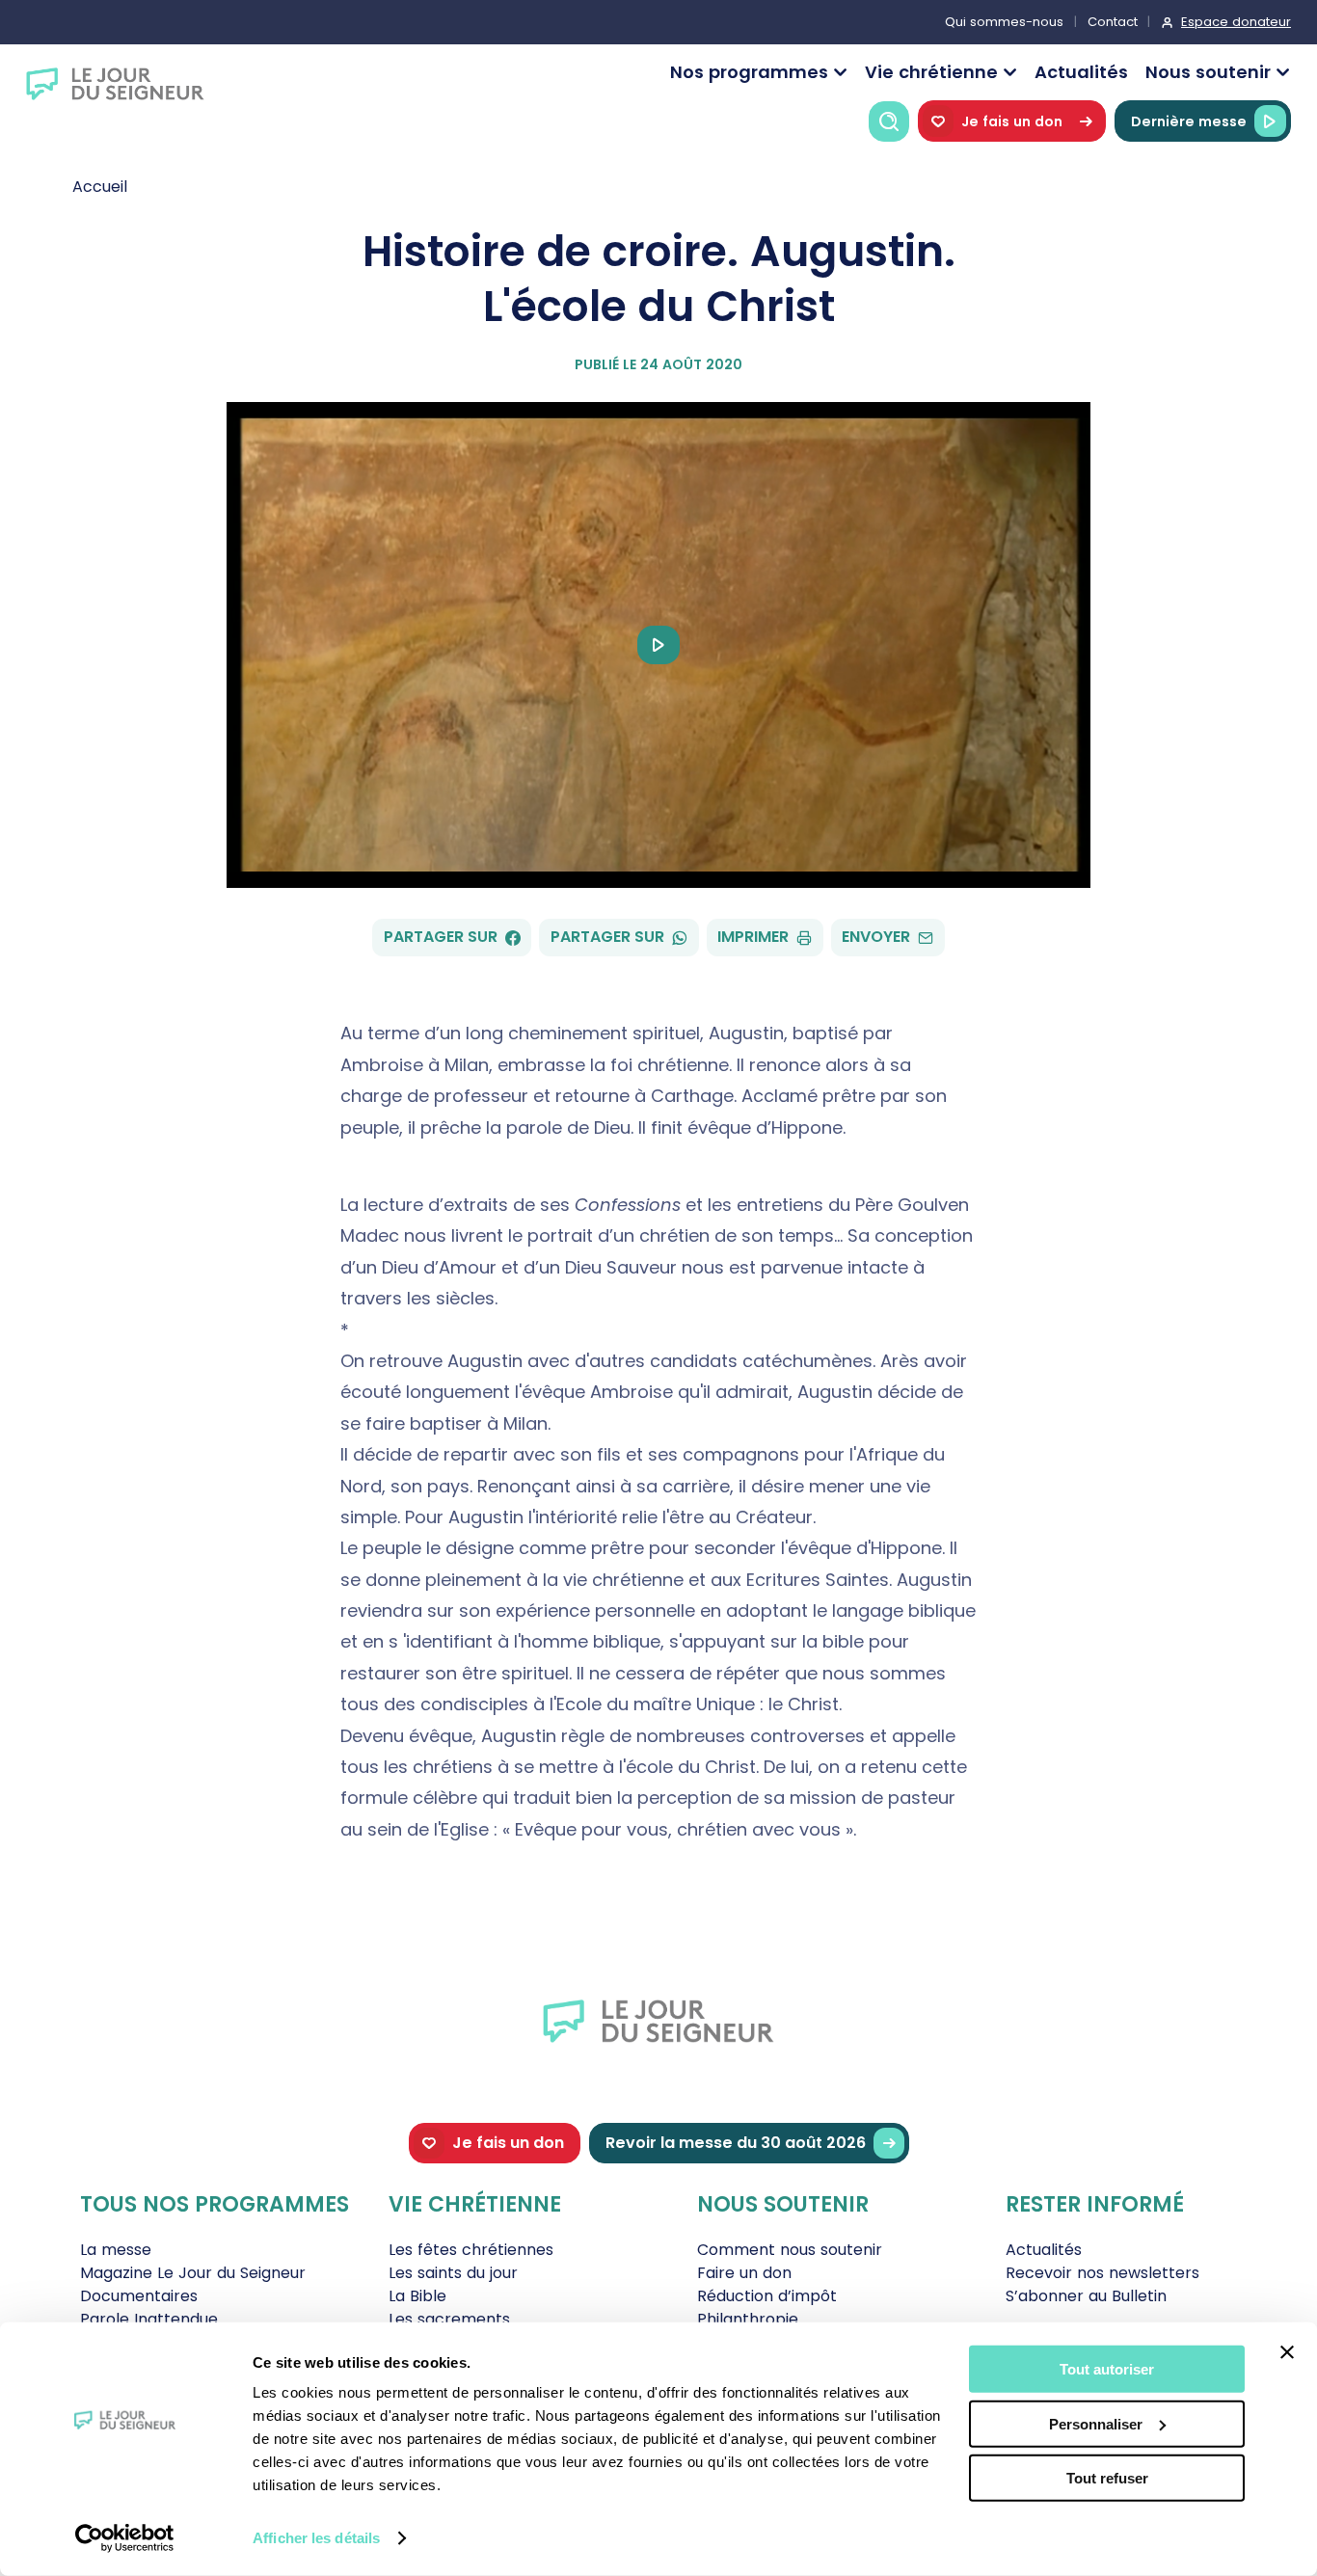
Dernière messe (1189, 121)
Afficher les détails (316, 2538)
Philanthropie (748, 2319)
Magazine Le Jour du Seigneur (193, 2273)
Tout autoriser (1107, 2369)
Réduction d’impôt (767, 2296)
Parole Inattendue (149, 2319)
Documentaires (139, 2296)
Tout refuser (1107, 2478)
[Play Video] (658, 645)
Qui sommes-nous (1004, 22)
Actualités (1081, 72)
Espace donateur (1236, 22)
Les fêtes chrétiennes (471, 2250)
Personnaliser (1096, 2423)
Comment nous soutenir (790, 2250)
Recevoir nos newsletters (1102, 2273)
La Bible (417, 2296)
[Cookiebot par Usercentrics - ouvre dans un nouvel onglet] (125, 2538)
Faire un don (744, 2273)
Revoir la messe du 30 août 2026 (736, 2143)
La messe (116, 2250)
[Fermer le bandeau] (1287, 2352)
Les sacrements (449, 2319)
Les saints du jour (453, 2273)
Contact (1113, 22)
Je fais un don (1012, 121)
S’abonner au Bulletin (1086, 2296)
